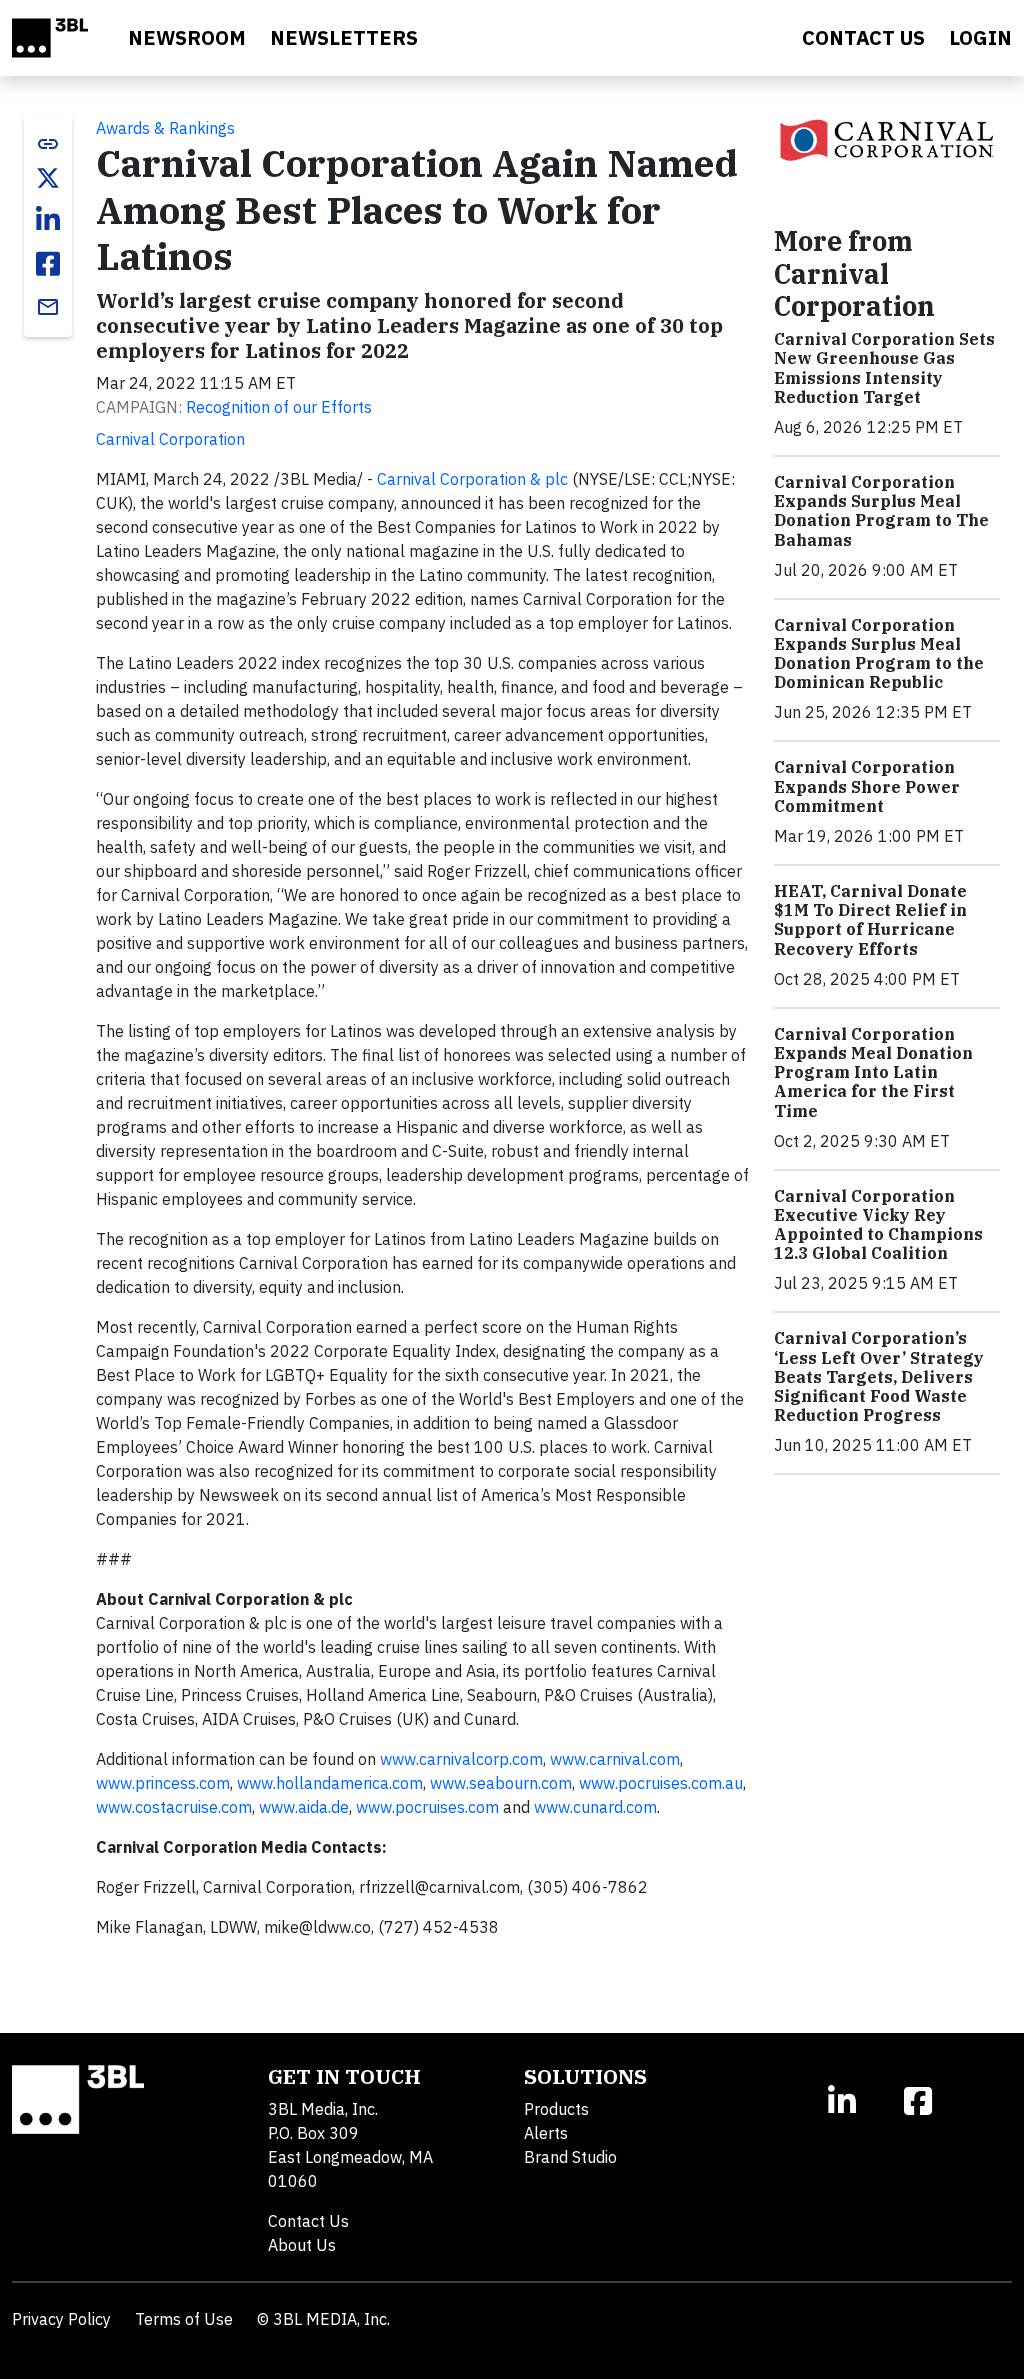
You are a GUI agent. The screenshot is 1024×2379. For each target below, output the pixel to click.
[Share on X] (48, 178)
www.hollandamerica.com (330, 1783)
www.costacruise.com (174, 1807)
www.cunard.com (595, 1807)
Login (980, 37)
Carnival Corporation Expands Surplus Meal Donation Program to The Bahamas (881, 511)
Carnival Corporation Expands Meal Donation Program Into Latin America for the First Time (873, 1072)
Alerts (546, 2133)
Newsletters (344, 37)
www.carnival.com (615, 1759)
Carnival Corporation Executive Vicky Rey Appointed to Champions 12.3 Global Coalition (878, 1225)
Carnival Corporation (170, 439)
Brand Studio (570, 2157)
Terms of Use (184, 2319)
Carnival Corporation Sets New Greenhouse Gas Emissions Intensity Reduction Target (884, 368)
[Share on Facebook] (48, 264)
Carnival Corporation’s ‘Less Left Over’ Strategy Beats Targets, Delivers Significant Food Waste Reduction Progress (879, 1376)
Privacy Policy (61, 2319)
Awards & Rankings (165, 128)
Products (556, 2109)
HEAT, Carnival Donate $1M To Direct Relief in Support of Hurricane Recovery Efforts (870, 920)
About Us (302, 2245)
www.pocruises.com (427, 1807)
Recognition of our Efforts (279, 407)
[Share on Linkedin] (48, 220)
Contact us (863, 37)
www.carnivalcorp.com (461, 1759)
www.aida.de (304, 1807)
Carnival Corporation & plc (472, 479)
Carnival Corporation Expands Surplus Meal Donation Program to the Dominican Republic (879, 654)
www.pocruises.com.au (661, 1783)
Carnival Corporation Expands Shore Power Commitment (867, 786)
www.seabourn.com (501, 1783)
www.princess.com (163, 1783)
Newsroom (187, 37)
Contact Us (308, 2221)
